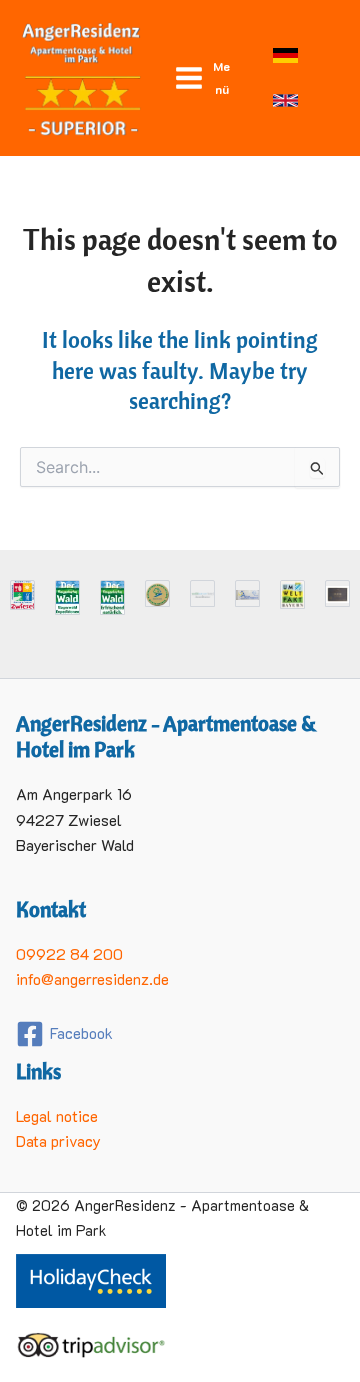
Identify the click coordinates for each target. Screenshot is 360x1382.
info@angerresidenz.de (92, 979)
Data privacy (58, 1141)
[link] (285, 55)
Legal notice (57, 1116)
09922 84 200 (69, 954)
